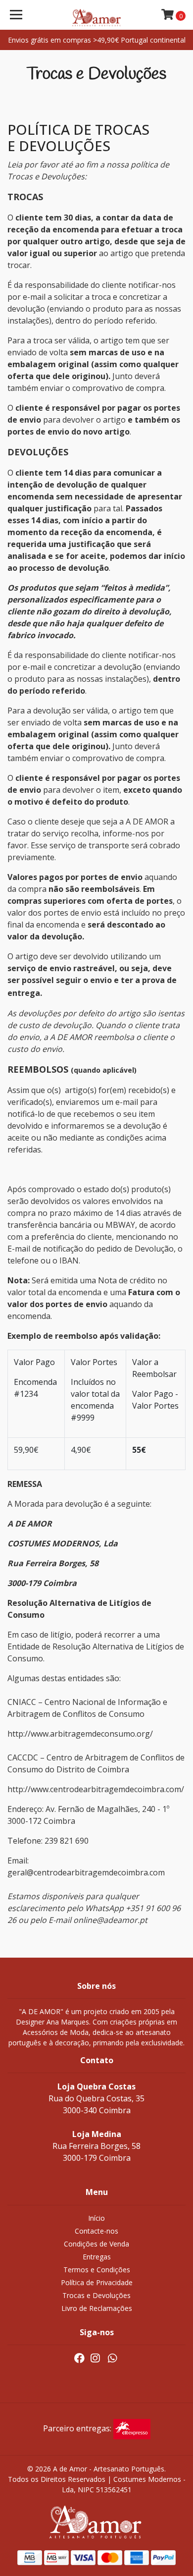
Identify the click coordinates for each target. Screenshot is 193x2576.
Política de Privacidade (97, 2282)
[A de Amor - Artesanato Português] (96, 15)
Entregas (97, 2257)
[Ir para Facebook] (79, 2360)
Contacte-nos (96, 2231)
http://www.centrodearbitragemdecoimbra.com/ (96, 1789)
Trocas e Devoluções (96, 2295)
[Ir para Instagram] (95, 2360)
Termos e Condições (97, 2270)
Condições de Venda (96, 2244)
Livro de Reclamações (97, 2308)
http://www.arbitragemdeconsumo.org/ (80, 1734)
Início (96, 2218)
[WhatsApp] (112, 2360)
